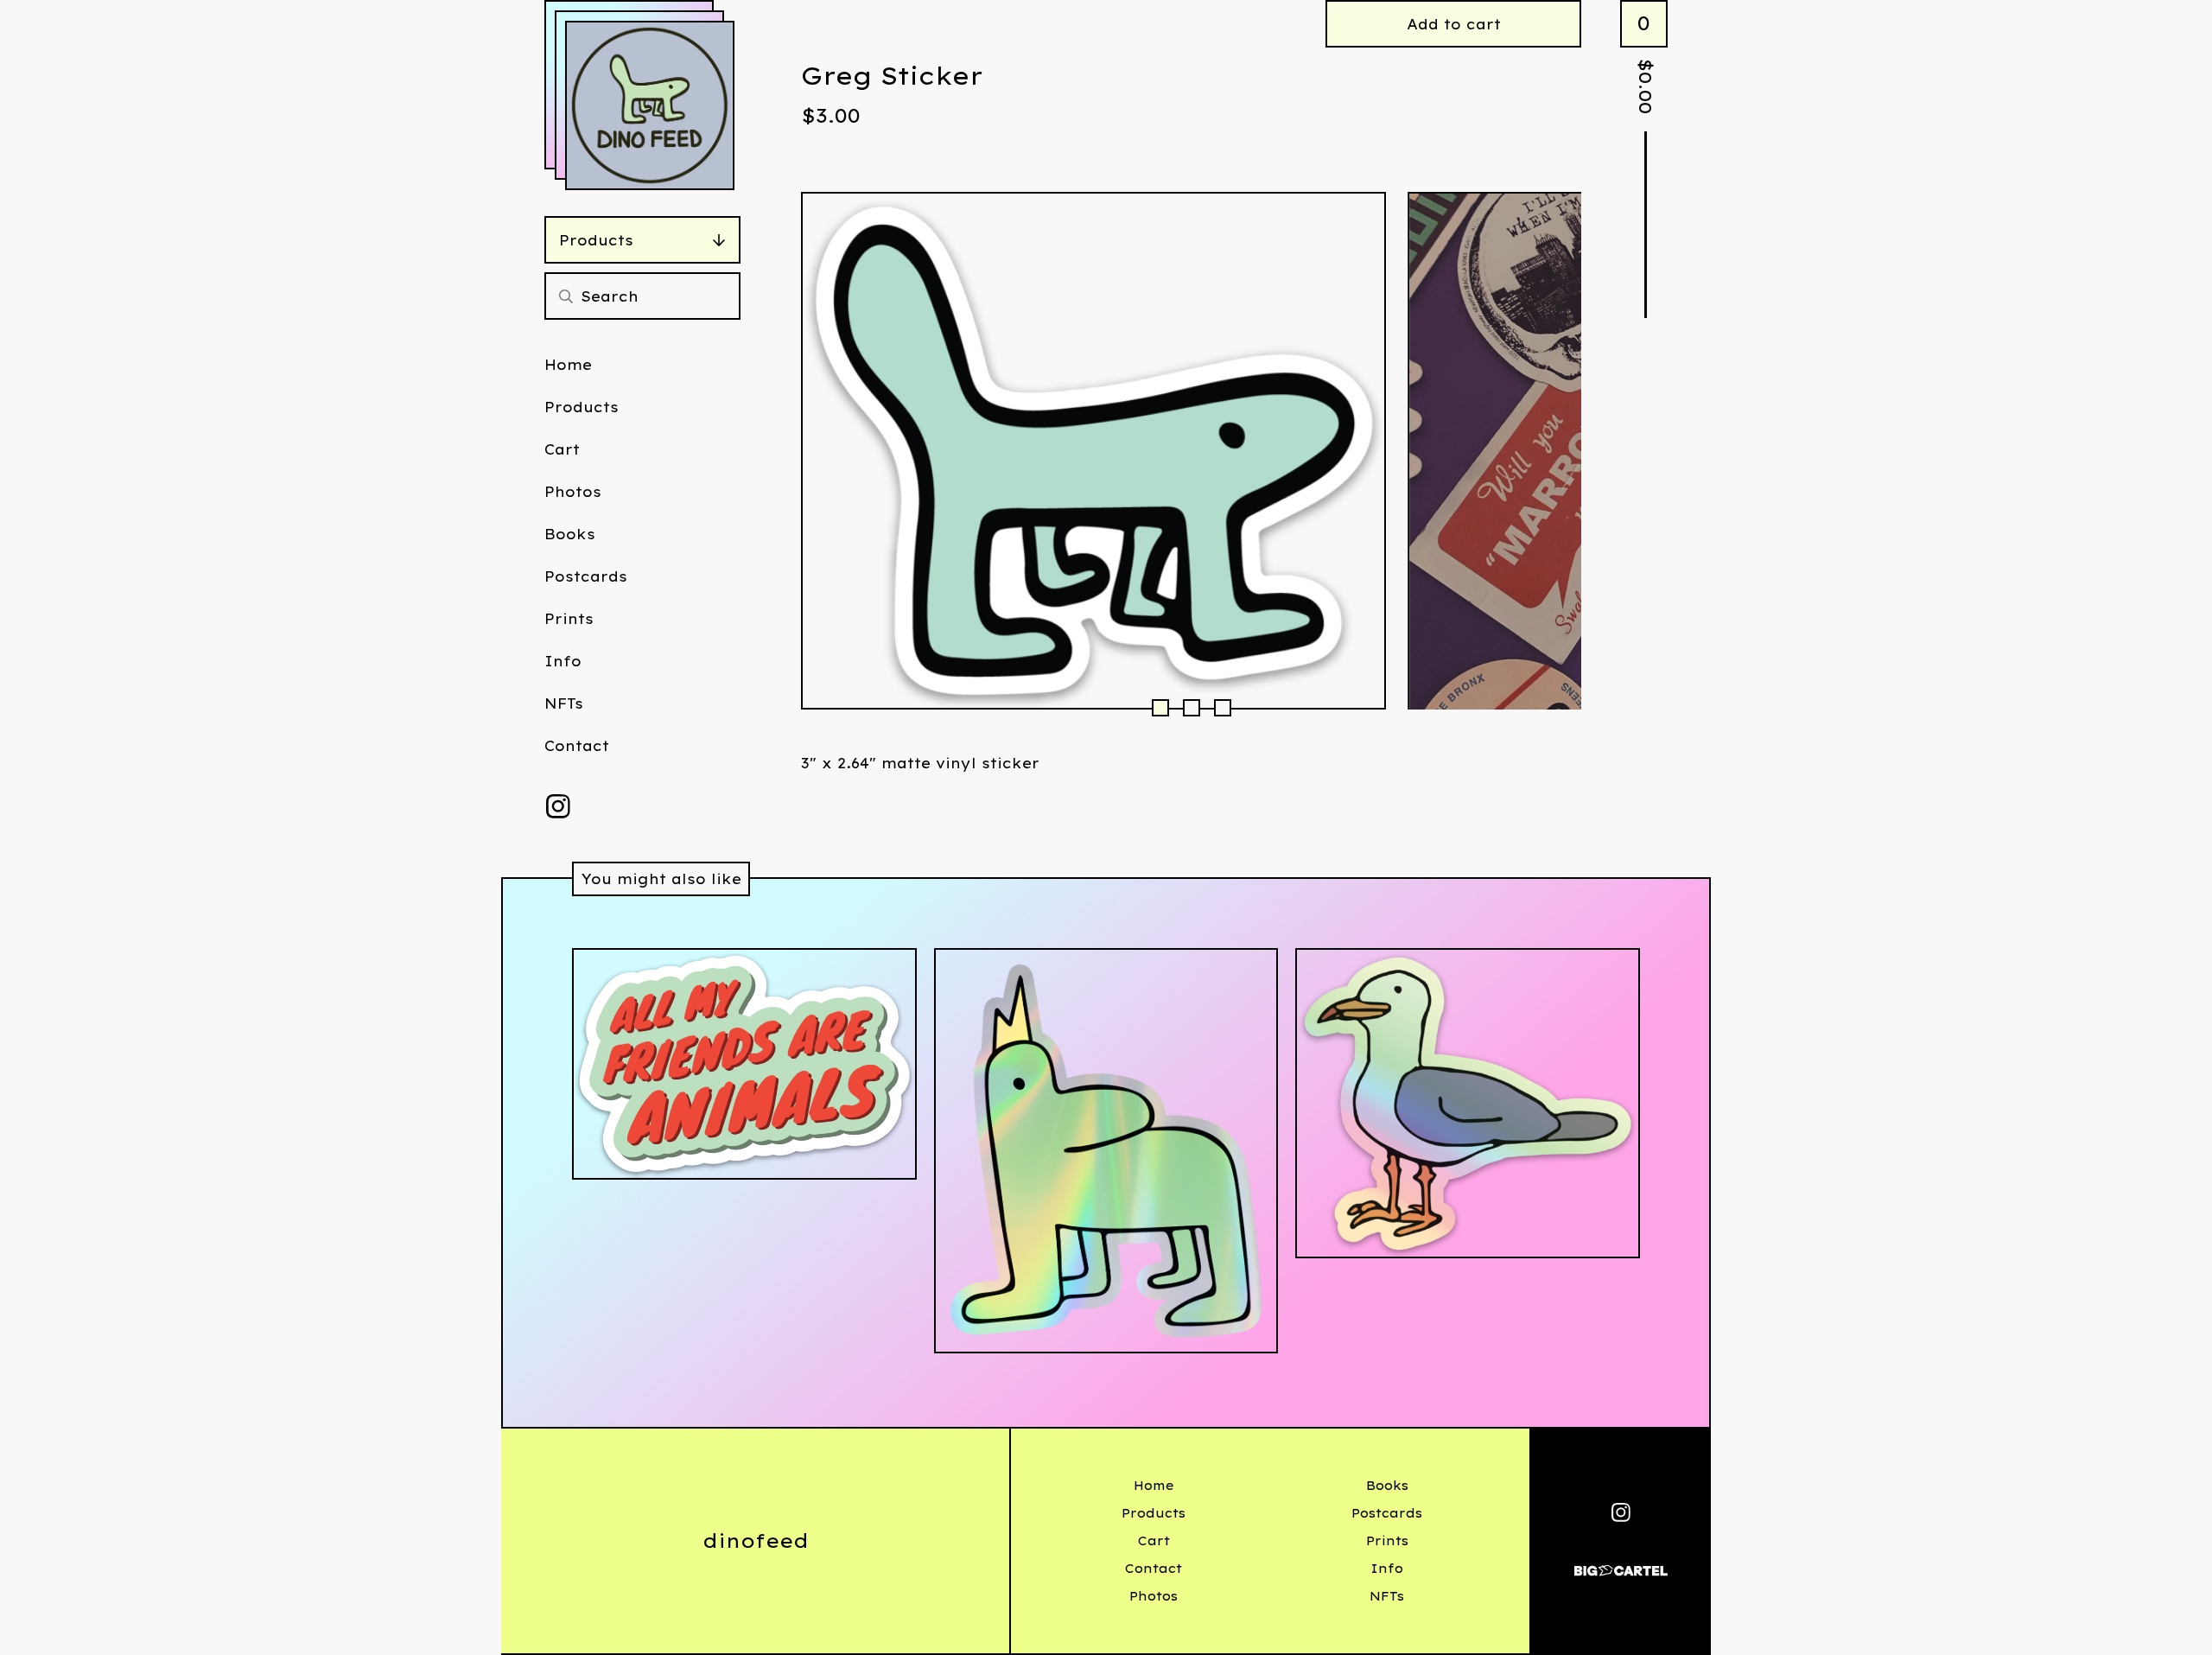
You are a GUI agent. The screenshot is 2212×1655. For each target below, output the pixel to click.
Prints (569, 619)
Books (570, 534)
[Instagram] (558, 806)
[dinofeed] (650, 105)
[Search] (566, 296)
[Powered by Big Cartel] (1621, 1563)
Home (568, 365)
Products (596, 240)
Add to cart (1454, 24)
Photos (573, 492)
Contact (577, 746)
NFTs (564, 703)
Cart (562, 449)
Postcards (586, 576)
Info (563, 661)
